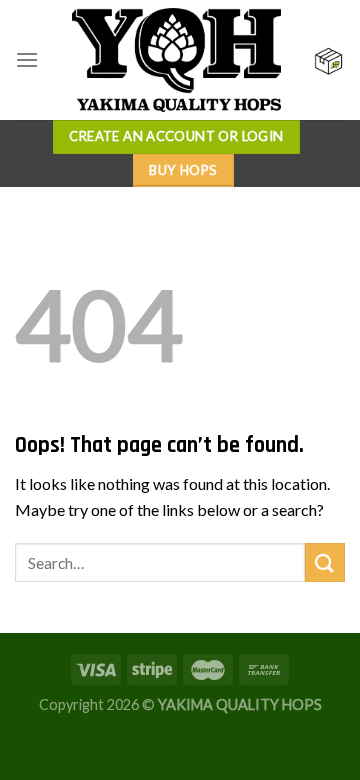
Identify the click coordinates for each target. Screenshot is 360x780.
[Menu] (27, 59)
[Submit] (325, 562)
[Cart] (329, 60)
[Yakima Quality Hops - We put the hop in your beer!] (176, 60)
